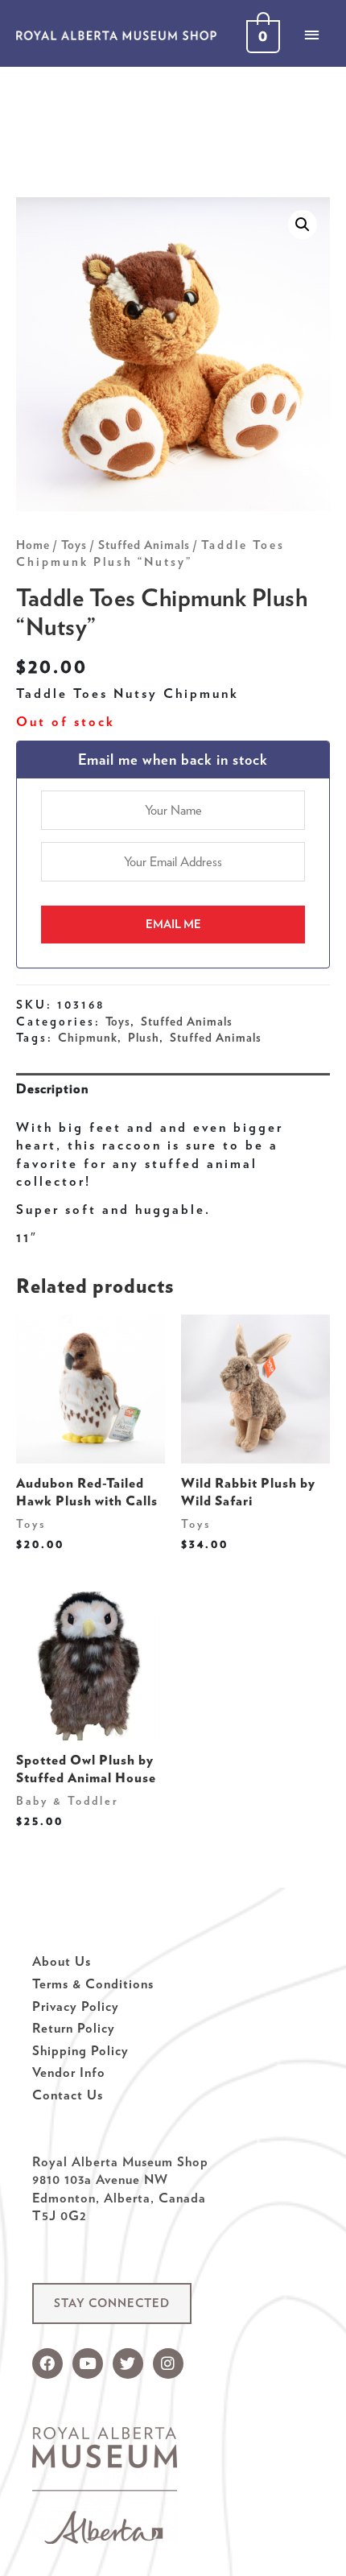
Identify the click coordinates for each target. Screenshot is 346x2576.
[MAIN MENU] (311, 35)
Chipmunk (88, 1038)
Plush (144, 1038)
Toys (74, 545)
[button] (112, 2304)
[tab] (173, 1089)
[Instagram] (168, 2363)
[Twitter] (128, 2363)
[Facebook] (47, 2363)
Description (52, 1088)
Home (33, 545)
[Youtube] (88, 2363)
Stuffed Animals (144, 545)
